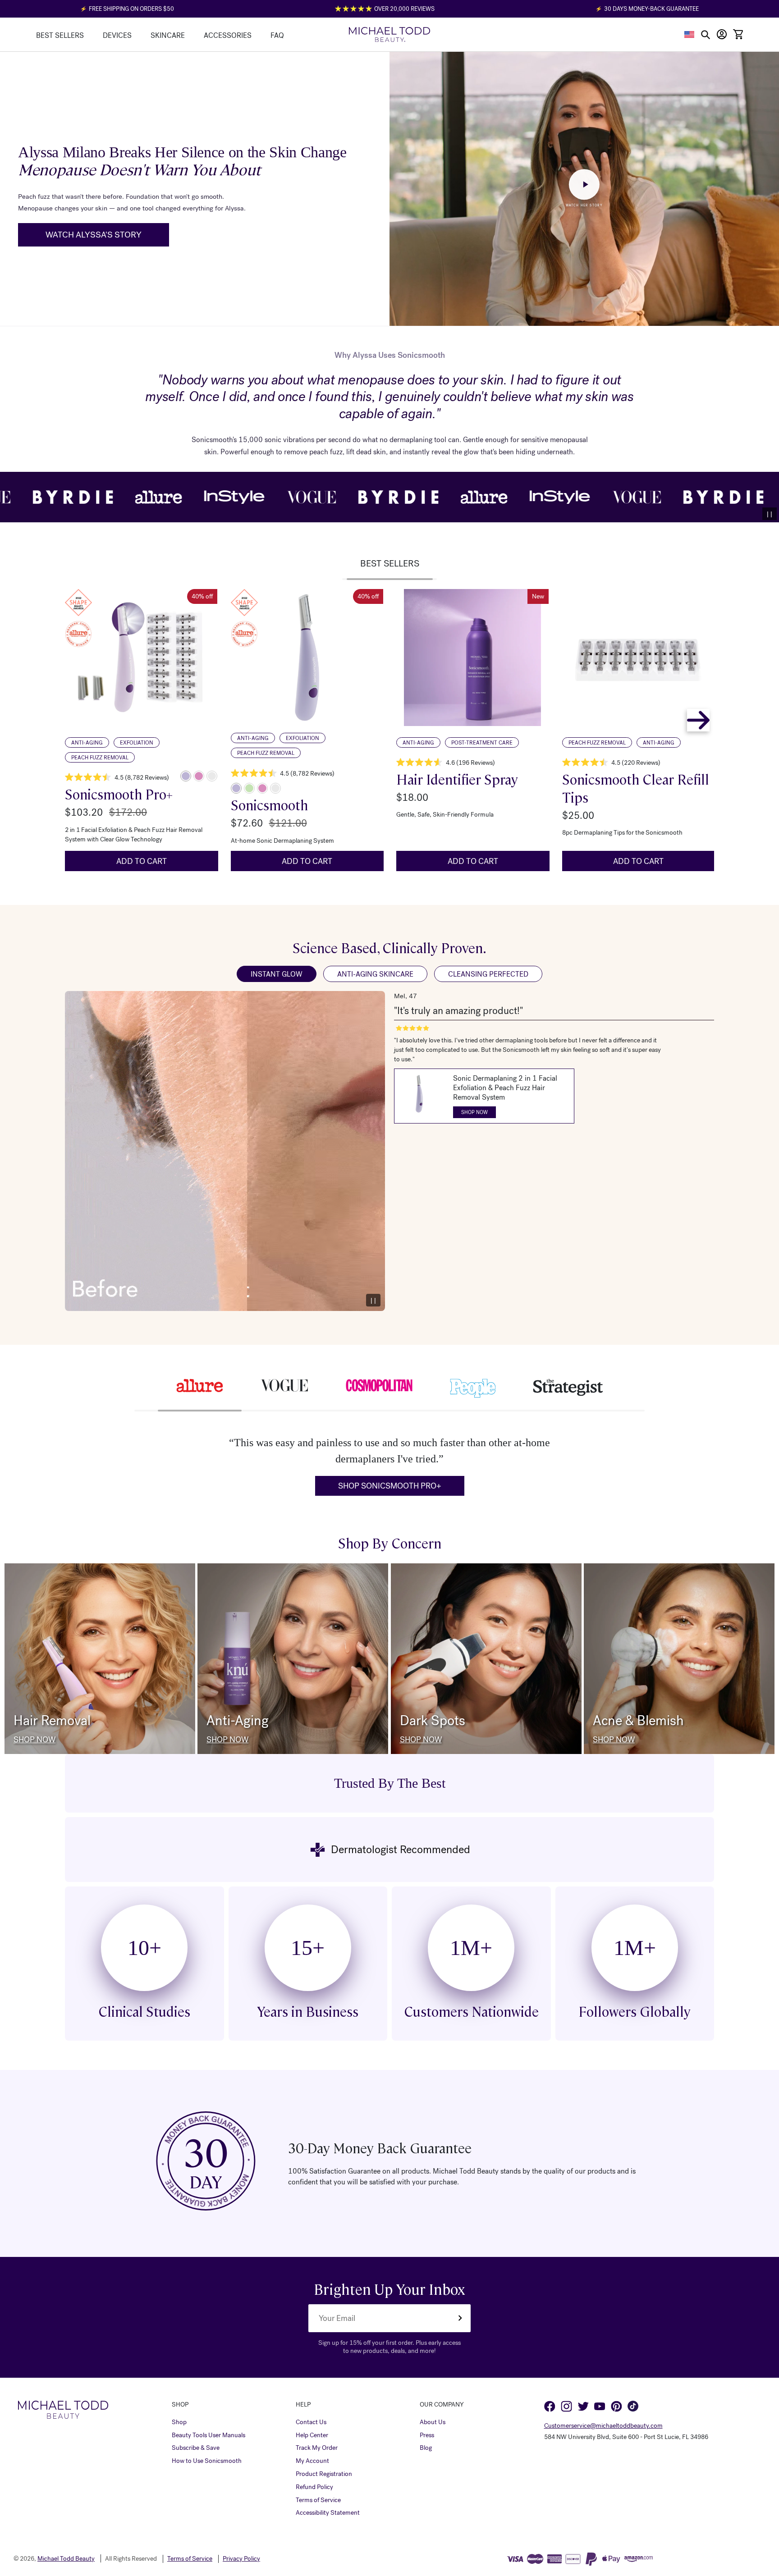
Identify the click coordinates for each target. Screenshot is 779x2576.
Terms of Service (318, 2500)
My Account (312, 2461)
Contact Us (311, 2422)
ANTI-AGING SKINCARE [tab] (375, 974)
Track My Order (317, 2448)
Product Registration (324, 2474)
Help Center (312, 2435)
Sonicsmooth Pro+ (119, 794)
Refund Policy (314, 2487)
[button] (690, 34)
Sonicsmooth (269, 805)
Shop (179, 2422)
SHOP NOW (474, 1112)
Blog (426, 2448)
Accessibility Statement (328, 2513)
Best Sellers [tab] (390, 564)
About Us (433, 2422)
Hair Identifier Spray (457, 779)
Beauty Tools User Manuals (208, 2435)
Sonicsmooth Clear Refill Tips (636, 788)
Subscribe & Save (196, 2448)
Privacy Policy (241, 2559)
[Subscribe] (460, 2318)
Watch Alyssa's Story (94, 235)
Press (427, 2435)
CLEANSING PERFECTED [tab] (488, 974)
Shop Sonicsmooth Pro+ (390, 1486)
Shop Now (34, 1740)
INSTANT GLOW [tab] (277, 974)
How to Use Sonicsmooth (207, 2461)
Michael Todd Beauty (66, 2559)
